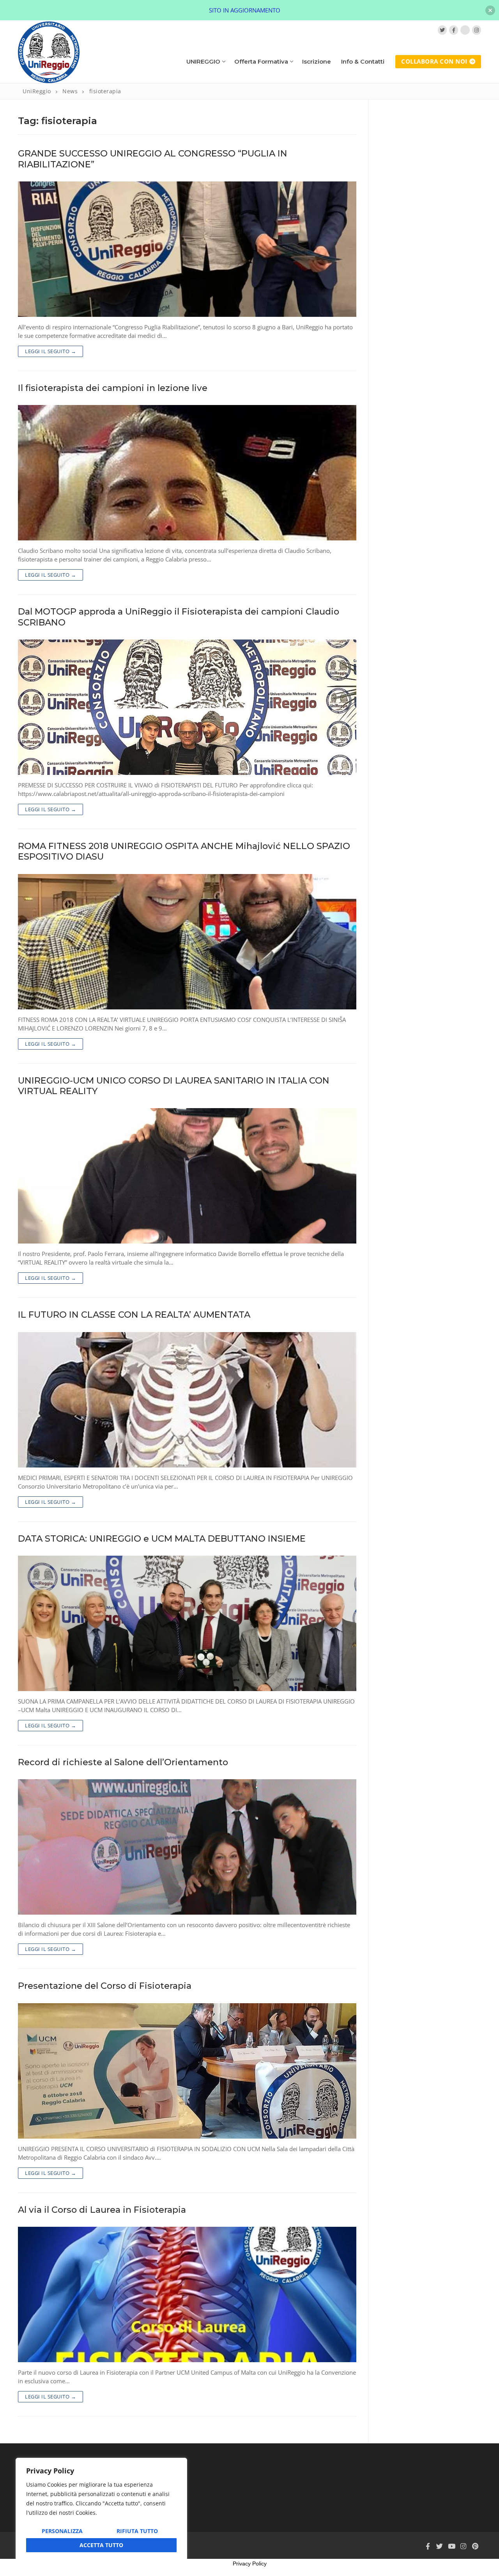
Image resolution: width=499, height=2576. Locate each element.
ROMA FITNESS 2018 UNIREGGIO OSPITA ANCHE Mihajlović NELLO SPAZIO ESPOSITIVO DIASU (184, 851)
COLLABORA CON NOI (434, 61)
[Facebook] (454, 30)
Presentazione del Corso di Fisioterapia (105, 1986)
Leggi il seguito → (50, 351)
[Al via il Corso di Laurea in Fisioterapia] (187, 2294)
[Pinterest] (475, 2546)
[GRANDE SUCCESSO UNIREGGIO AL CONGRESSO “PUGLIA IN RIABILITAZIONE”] (187, 249)
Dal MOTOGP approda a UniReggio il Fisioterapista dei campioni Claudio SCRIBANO (179, 617)
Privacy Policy (250, 2564)
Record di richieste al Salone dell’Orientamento (123, 1762)
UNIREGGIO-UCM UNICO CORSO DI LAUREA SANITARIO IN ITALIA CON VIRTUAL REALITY (174, 1086)
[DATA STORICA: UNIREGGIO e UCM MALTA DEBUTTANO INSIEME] (187, 1623)
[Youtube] (451, 2546)
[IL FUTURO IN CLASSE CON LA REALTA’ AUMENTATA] (187, 1400)
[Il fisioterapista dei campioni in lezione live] (187, 473)
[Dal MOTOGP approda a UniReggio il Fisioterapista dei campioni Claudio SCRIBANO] (187, 707)
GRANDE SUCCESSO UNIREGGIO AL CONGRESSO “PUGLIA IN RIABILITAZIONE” (153, 159)
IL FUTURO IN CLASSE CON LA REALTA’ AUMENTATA (134, 1315)
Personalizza (62, 2531)
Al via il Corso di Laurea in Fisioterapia (102, 2210)
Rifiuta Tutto (137, 2531)
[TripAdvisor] (465, 30)
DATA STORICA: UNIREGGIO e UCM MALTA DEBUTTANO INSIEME (162, 1539)
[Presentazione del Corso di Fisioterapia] (187, 2071)
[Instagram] (477, 30)
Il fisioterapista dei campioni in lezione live (113, 388)
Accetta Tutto (101, 2545)
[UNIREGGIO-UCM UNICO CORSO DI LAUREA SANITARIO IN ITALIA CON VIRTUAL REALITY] (187, 1176)
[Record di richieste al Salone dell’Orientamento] (187, 1847)
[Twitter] (442, 30)
